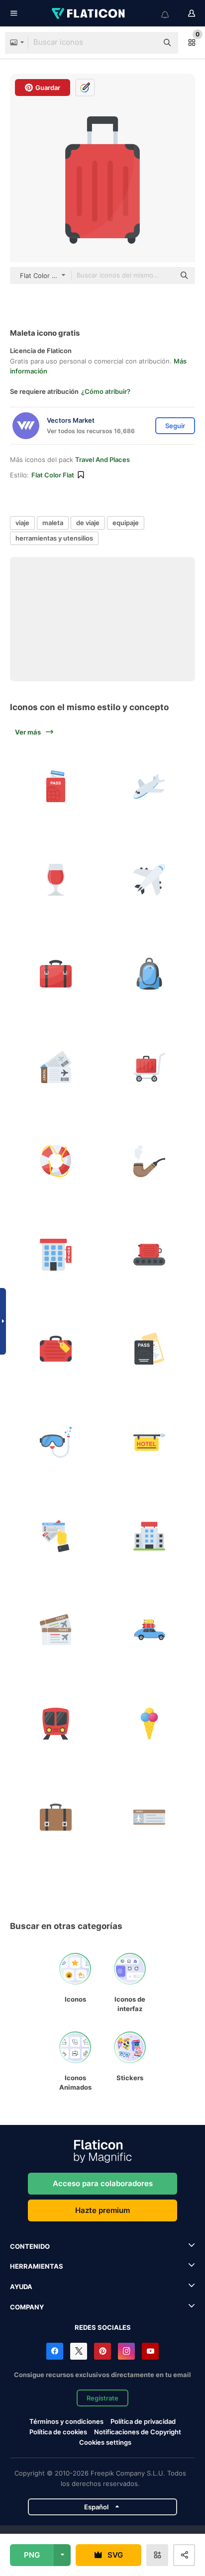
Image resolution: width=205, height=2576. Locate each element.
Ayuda (21, 2287)
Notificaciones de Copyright (138, 2432)
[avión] (150, 786)
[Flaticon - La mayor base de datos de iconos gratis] (89, 13)
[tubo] (150, 1161)
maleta (53, 523)
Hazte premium (102, 2210)
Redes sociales (103, 2327)
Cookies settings (105, 2442)
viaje (22, 523)
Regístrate (102, 2398)
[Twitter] (79, 2351)
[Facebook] (55, 2351)
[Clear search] (145, 43)
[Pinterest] (102, 2351)
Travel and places (102, 460)
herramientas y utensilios (54, 538)
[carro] (150, 1630)
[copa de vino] (56, 880)
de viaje (88, 523)
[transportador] (150, 1255)
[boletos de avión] (56, 1536)
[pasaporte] (56, 786)
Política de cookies (58, 2432)
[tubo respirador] (56, 1443)
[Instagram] (126, 2351)
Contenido (30, 2246)
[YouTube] (150, 2351)
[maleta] (56, 974)
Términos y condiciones (66, 2421)
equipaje (126, 523)
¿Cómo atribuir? (106, 391)
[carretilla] (150, 1068)
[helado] (150, 1724)
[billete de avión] (56, 1068)
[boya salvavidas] (56, 1161)
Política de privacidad (143, 2421)
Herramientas (37, 2266)
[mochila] (150, 974)
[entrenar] (56, 1724)
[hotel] (56, 1255)
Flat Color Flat (53, 475)
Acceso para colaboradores (103, 2183)
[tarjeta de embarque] (150, 1818)
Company (27, 2307)
